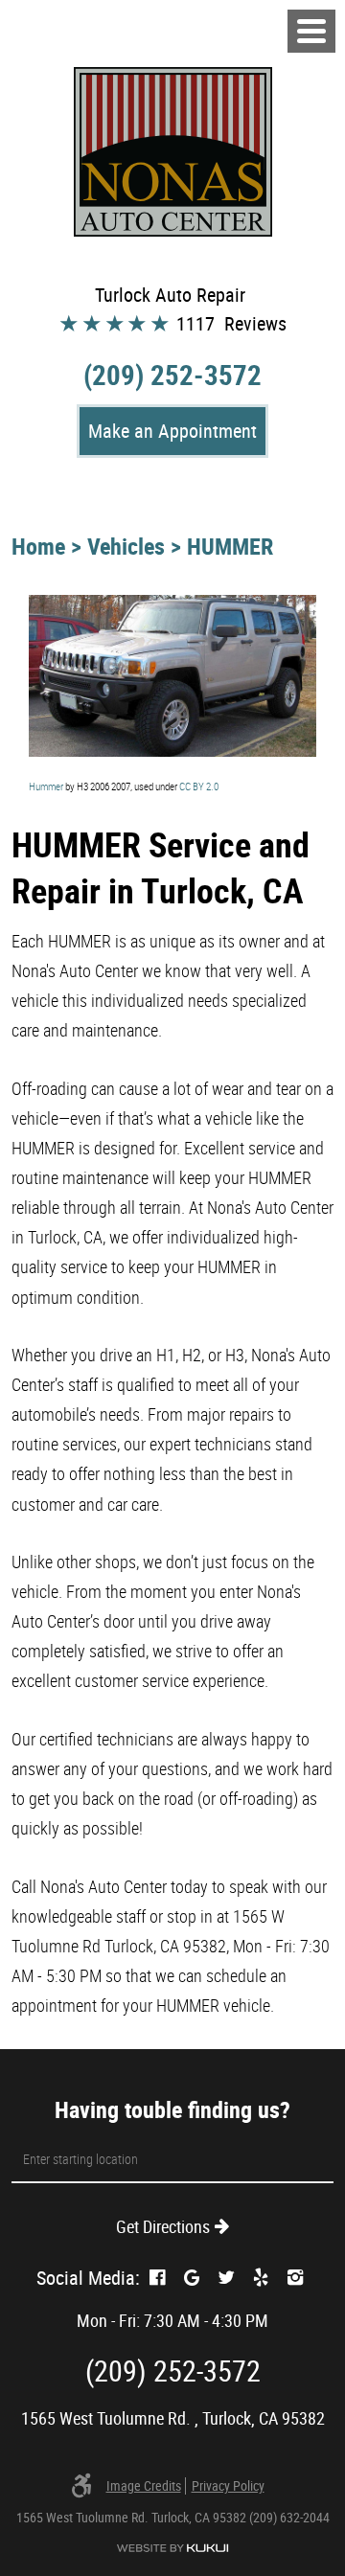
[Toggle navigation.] (311, 31)
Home (38, 546)
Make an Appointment (172, 431)
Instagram (295, 2278)
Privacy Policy (228, 2486)
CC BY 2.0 (199, 786)
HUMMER (230, 546)
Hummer (46, 786)
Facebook (157, 2278)
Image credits (144, 2486)
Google (192, 2278)
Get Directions (163, 2226)
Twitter (226, 2278)
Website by (172, 2548)
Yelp (261, 2278)
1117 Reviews (231, 323)
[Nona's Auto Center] (173, 152)
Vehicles (126, 546)
